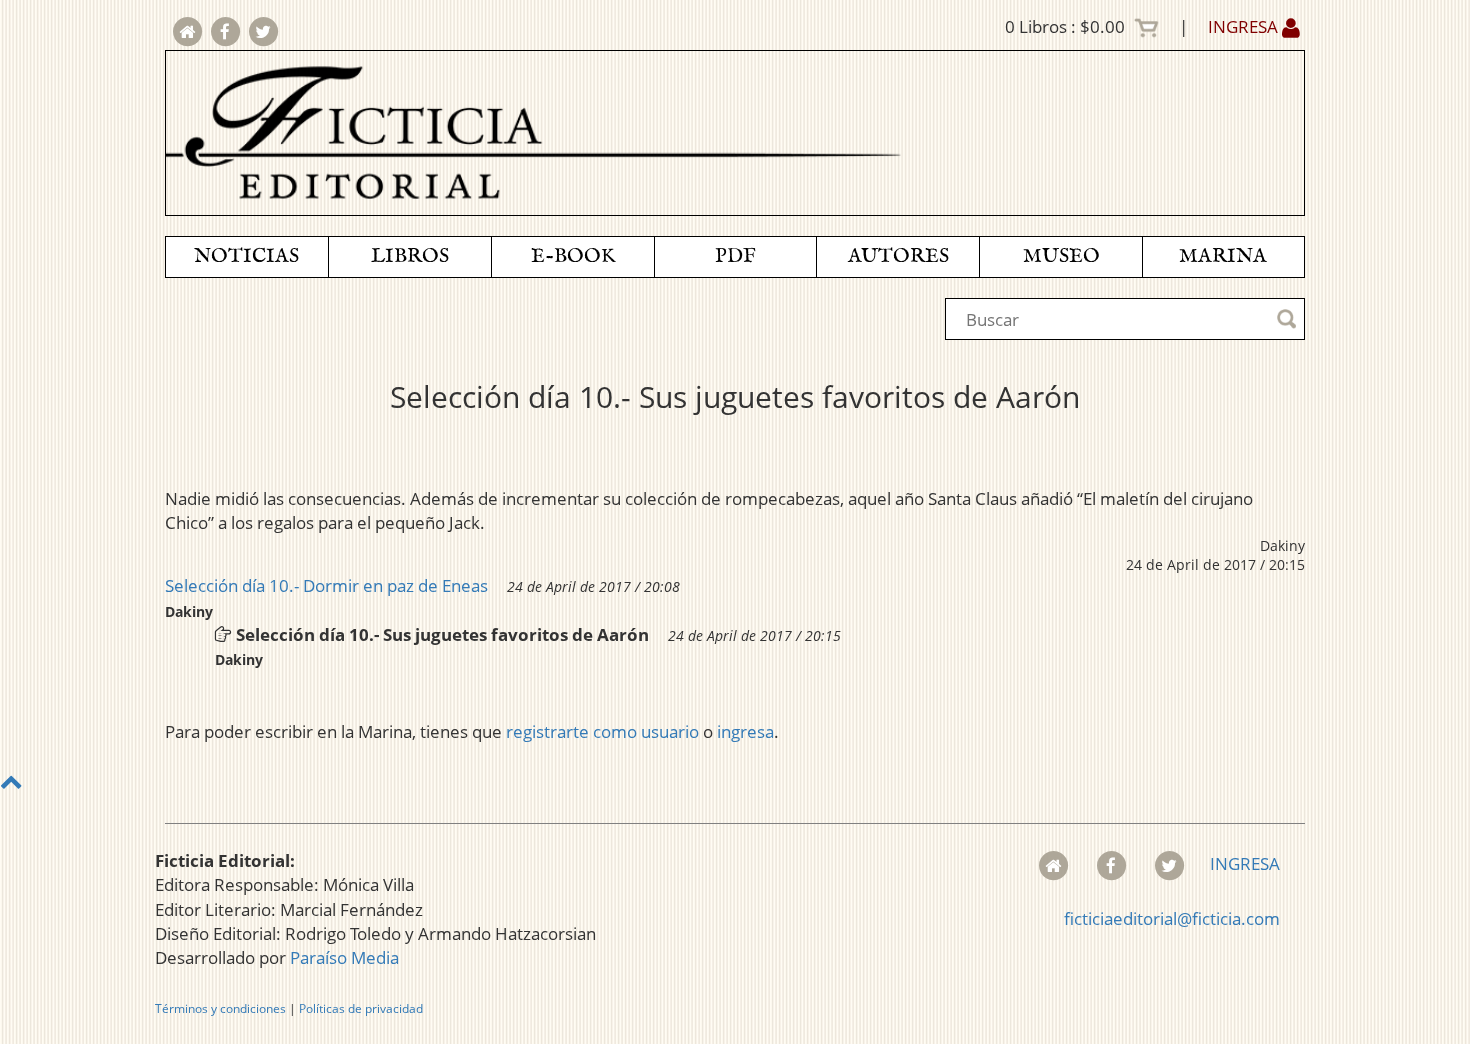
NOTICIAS (246, 256)
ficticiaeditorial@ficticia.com (1172, 918)
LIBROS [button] (410, 256)
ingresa (745, 731)
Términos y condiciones (220, 1008)
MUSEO (1061, 256)
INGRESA (1245, 26)
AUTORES (898, 256)
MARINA (1223, 256)
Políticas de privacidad (361, 1008)
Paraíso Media (344, 957)
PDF (735, 256)
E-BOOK (573, 256)
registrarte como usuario (602, 731)
